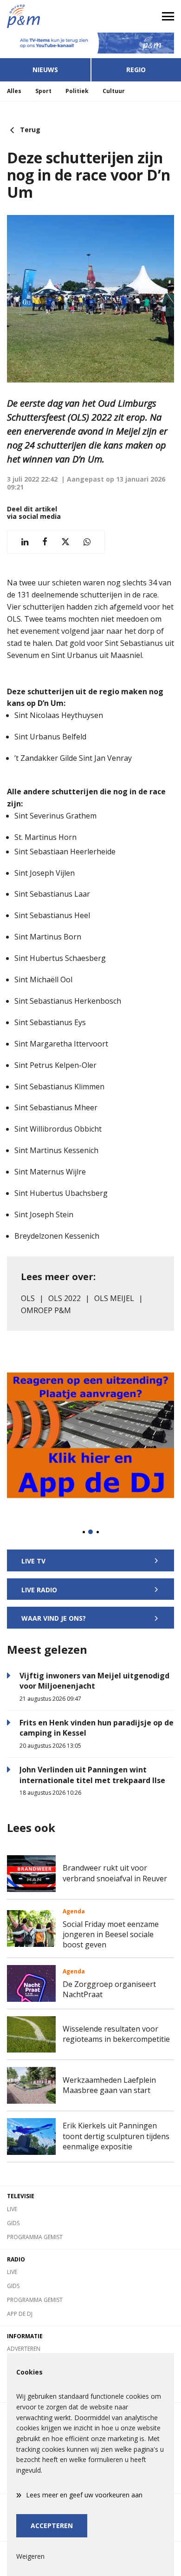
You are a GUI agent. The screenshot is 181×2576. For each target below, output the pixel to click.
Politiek (77, 91)
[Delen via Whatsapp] (87, 542)
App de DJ (20, 2314)
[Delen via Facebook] (45, 542)
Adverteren (24, 2349)
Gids (13, 2223)
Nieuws (45, 70)
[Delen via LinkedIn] (25, 542)
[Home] (45, 16)
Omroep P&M (46, 1310)
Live (12, 2209)
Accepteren (52, 2526)
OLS (28, 1298)
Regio (136, 70)
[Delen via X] (65, 542)
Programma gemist (35, 2237)
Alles (14, 91)
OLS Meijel (114, 1298)
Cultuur (114, 91)
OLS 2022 (65, 1298)
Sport (43, 91)
